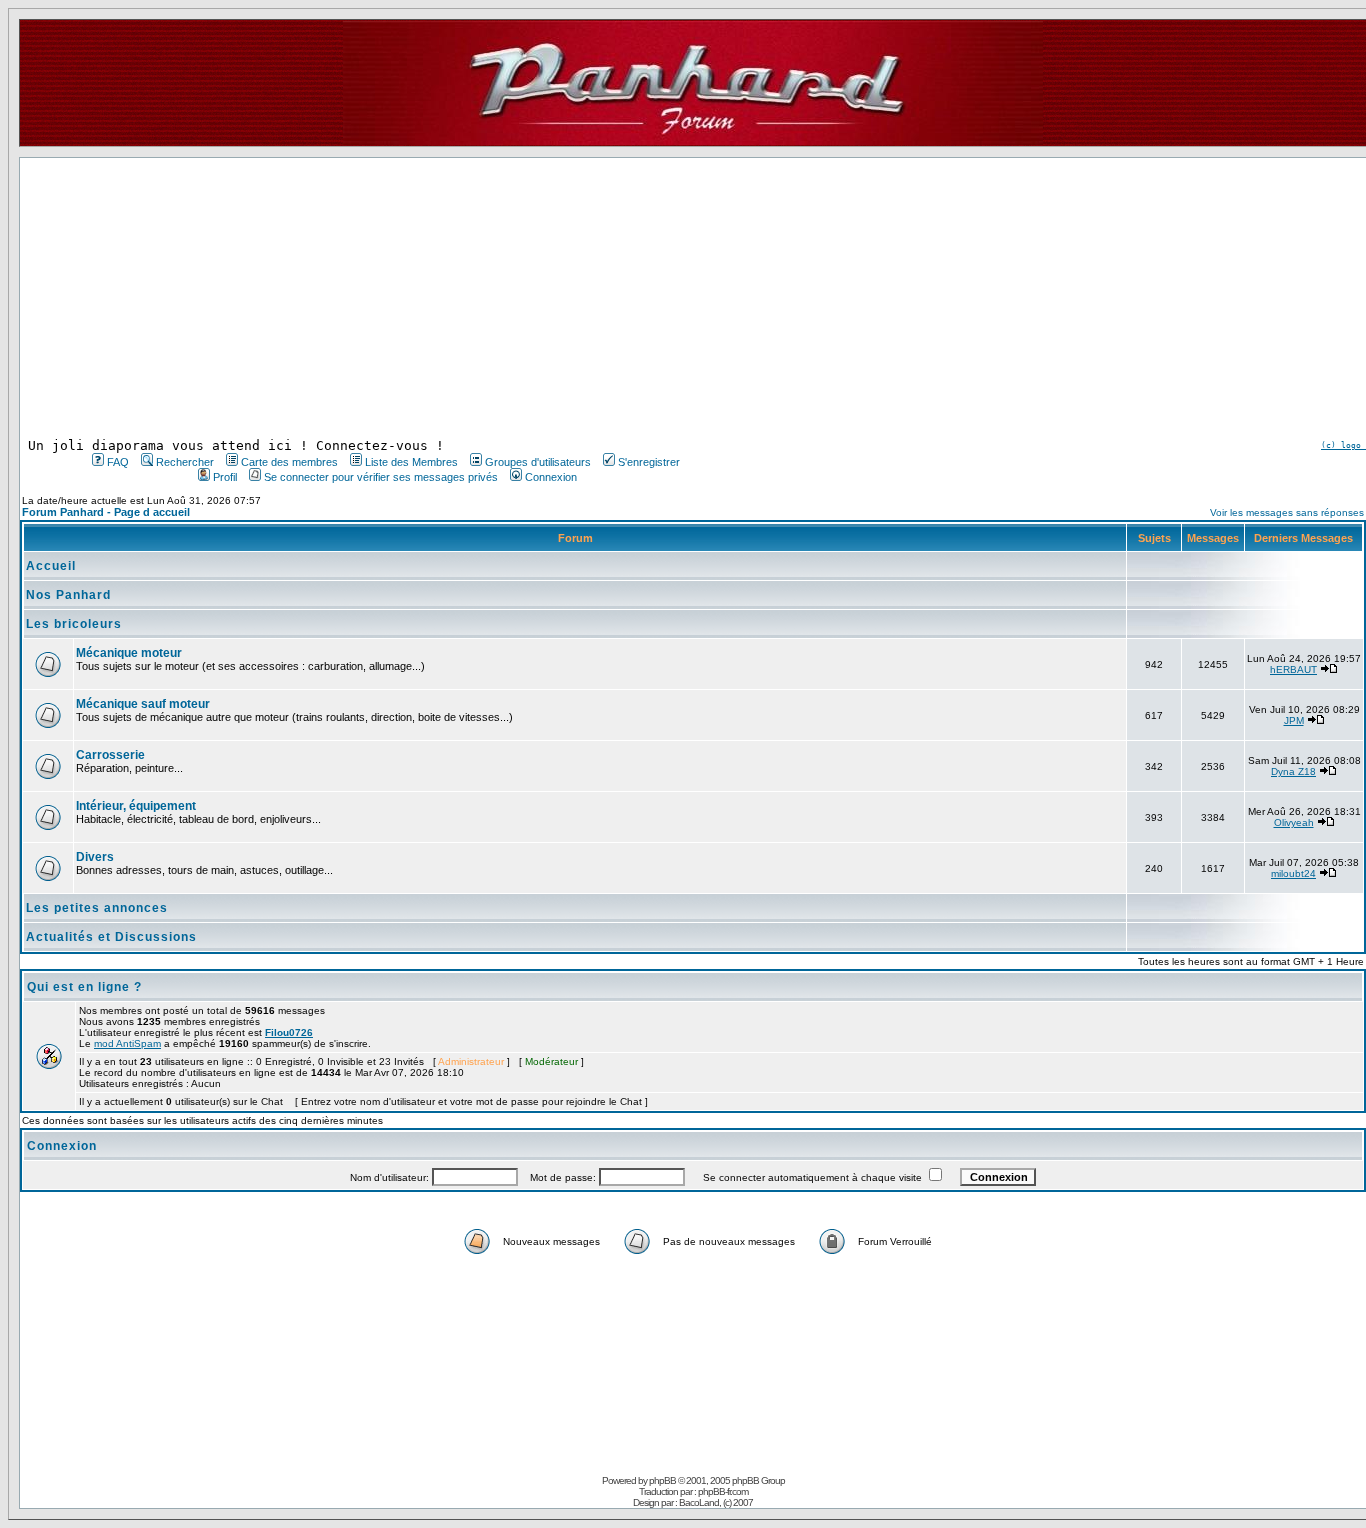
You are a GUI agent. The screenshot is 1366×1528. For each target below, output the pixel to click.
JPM (1294, 720)
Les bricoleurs (74, 624)
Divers (95, 857)
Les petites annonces (97, 908)
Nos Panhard (68, 595)
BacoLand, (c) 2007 (716, 1502)
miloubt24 (1293, 873)
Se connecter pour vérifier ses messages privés (381, 477)
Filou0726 (289, 1032)
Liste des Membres (411, 462)
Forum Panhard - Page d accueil (106, 512)
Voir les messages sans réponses (1287, 512)
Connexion (551, 477)
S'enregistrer (649, 462)
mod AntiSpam (127, 1043)
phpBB (662, 1480)
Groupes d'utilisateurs (538, 462)
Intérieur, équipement (136, 806)
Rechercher (185, 462)
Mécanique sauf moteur (143, 704)
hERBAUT (1293, 669)
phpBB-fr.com (723, 1491)
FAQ (118, 462)
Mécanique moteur (129, 653)
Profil (225, 477)
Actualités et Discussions (111, 937)
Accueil (51, 566)
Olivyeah (1294, 822)
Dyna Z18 (1293, 771)
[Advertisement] (384, 298)
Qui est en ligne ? (84, 987)
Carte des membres (289, 462)
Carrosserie (110, 755)
